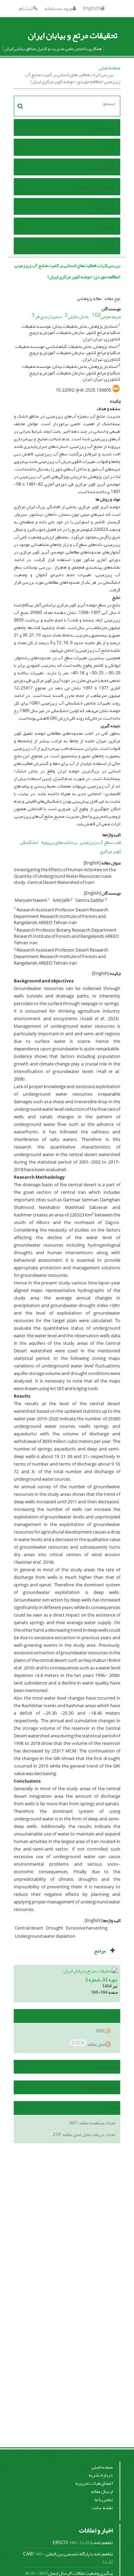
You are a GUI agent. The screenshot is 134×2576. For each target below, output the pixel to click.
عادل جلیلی (79, 317)
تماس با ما (105, 247)
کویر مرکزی (110, 851)
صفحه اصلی (110, 68)
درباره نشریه (101, 2475)
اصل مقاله (89, 2044)
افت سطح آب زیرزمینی (100, 842)
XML (101, 2031)
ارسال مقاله (103, 207)
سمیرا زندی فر (48, 317)
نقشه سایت (102, 2508)
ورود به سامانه (59, 8)
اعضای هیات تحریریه (94, 2483)
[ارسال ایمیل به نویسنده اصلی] (98, 315)
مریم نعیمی (111, 317)
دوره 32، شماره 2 (101, 1980)
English (92, 8)
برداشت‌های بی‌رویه (59, 842)
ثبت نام (26, 8)
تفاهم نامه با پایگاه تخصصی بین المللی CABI (68, 2554)
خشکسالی (29, 842)
